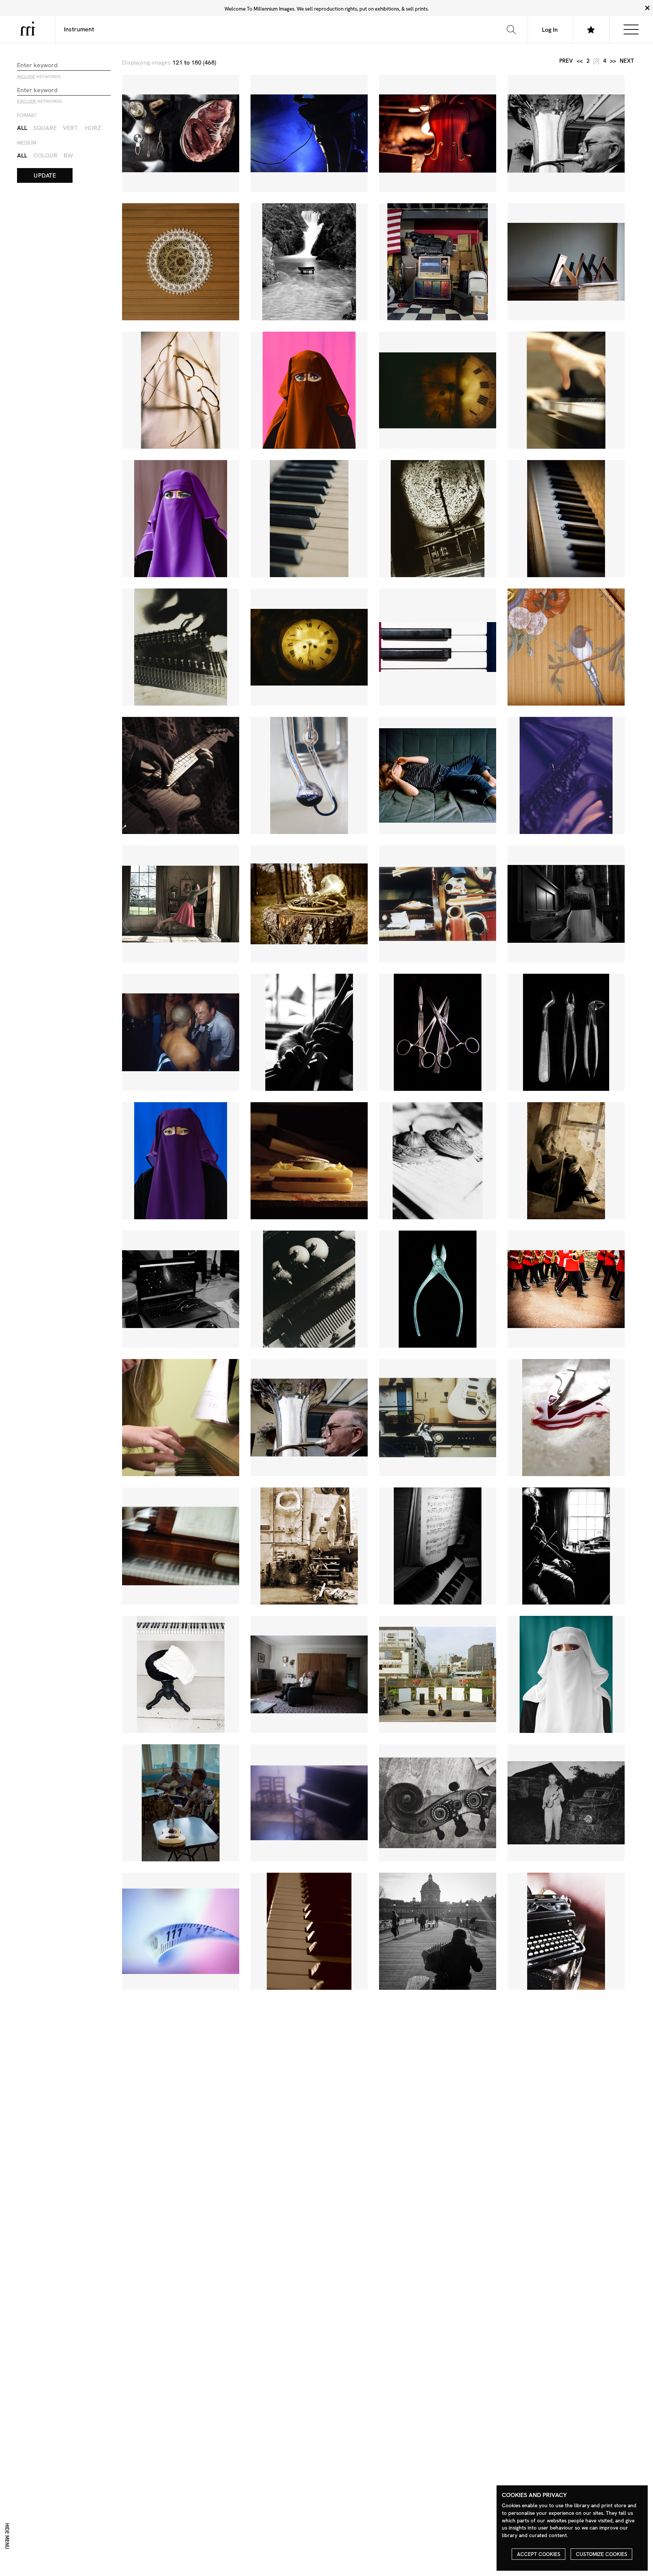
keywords (39, 77)
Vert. (71, 128)
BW (68, 155)
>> (613, 61)
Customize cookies (602, 2554)
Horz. (94, 128)
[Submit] (511, 29)
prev (566, 61)
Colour (45, 155)
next (627, 61)
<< (580, 61)
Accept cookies (539, 2554)
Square (45, 128)
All (22, 128)
